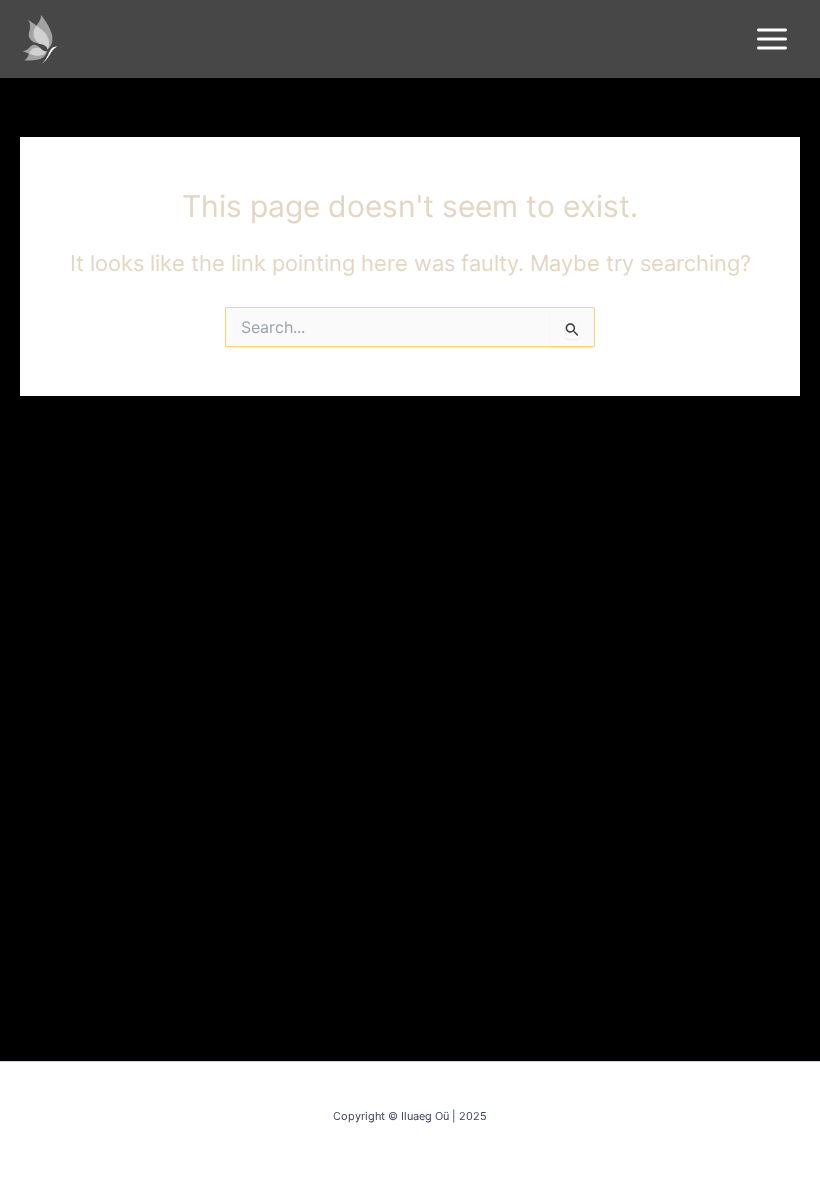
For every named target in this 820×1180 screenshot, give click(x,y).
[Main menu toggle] (772, 39)
